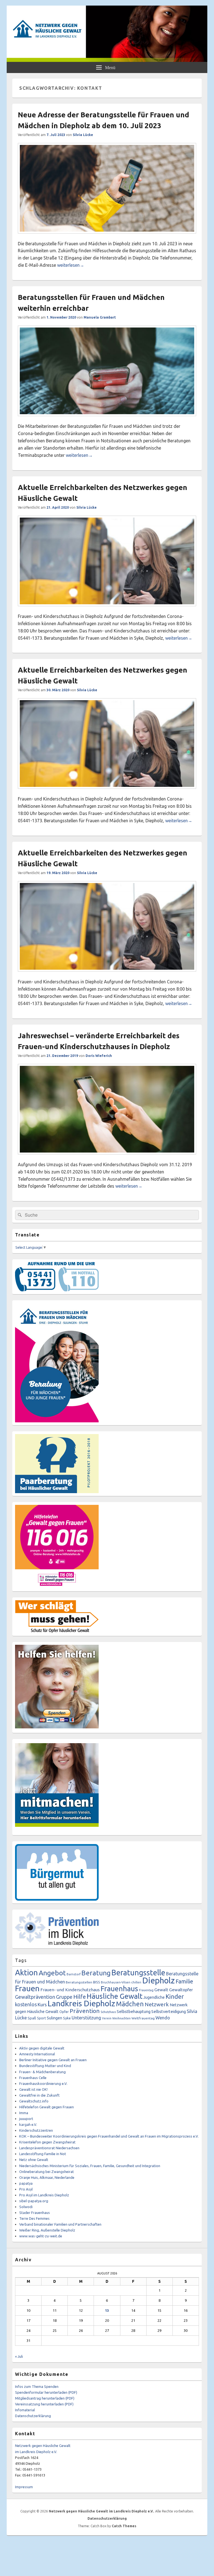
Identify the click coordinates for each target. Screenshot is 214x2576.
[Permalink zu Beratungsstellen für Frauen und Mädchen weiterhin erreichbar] (107, 419)
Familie (184, 1981)
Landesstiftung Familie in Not (43, 2154)
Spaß (32, 2018)
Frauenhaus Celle (33, 2078)
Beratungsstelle (138, 1973)
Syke (67, 2018)
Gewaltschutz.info (34, 2101)
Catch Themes (124, 2526)
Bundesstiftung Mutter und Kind (45, 2066)
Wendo (163, 2018)
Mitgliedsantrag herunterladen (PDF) (45, 2398)
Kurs (42, 2004)
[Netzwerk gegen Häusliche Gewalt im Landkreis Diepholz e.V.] (107, 60)
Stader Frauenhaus (35, 2213)
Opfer (64, 2012)
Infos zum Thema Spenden (37, 2386)
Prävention (85, 2011)
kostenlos (26, 2004)
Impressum (24, 2487)
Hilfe (80, 1997)
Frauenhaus (119, 1989)
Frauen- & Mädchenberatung (42, 2072)
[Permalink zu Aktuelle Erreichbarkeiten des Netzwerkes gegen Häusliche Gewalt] (107, 609)
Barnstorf (74, 1974)
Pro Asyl (26, 2189)
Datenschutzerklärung (33, 2416)
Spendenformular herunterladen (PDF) (46, 2392)
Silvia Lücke (83, 135)
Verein (107, 2018)
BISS (97, 1982)
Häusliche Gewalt (115, 1996)
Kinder (175, 1996)
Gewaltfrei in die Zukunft (39, 2095)
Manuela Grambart (100, 317)
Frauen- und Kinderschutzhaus (70, 1990)
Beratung (96, 1973)
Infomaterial (25, 2410)
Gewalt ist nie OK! (33, 2089)
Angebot (52, 1973)
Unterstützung (86, 2018)
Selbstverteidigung (169, 2011)
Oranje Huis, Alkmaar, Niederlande (47, 2177)
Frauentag (146, 1990)
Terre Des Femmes (34, 2218)
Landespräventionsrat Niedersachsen (49, 2148)
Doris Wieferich (99, 1056)
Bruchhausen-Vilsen (116, 1982)
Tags (21, 1960)
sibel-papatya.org (34, 2201)
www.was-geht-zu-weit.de (41, 2236)
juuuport (26, 2119)
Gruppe (64, 1997)
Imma (24, 2113)
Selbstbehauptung (134, 2011)
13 (107, 2310)
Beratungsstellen (79, 1982)
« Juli (19, 2356)
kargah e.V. (28, 2124)
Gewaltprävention (35, 1997)
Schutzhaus (108, 2012)
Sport (42, 2018)
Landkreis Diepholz (81, 2003)
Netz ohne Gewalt (34, 2160)
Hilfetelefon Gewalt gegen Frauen (47, 2107)
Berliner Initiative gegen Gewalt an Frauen (53, 2060)
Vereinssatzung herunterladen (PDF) (44, 2404)
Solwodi (26, 2207)
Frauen (27, 1988)
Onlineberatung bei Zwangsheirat (47, 2172)
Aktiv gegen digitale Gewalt (42, 2048)
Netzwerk (157, 2004)
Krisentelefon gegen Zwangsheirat (47, 2142)
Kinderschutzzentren (36, 2130)
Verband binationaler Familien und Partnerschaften (60, 2224)
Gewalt (161, 1990)
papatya (26, 2183)
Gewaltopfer (181, 1990)
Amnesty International (37, 2054)
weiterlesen (71, 265)
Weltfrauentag (143, 2018)
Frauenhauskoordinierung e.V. (43, 2083)
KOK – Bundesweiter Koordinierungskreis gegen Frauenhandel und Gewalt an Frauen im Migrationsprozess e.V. (109, 2136)
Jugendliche (154, 1997)
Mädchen (130, 2004)
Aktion (26, 1972)
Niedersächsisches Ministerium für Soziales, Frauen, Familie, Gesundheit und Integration (90, 2166)
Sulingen (54, 2018)
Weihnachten (121, 2018)
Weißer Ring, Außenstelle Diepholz (47, 2230)
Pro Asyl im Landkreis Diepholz (44, 2195)
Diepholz (158, 1980)
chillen (136, 1982)
